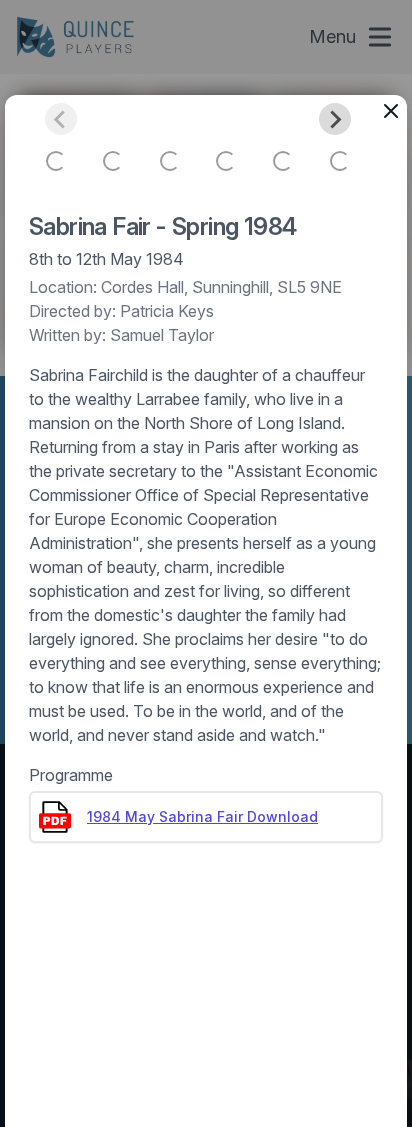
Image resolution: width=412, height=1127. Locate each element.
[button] (56, 161)
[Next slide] (335, 119)
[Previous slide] (61, 119)
